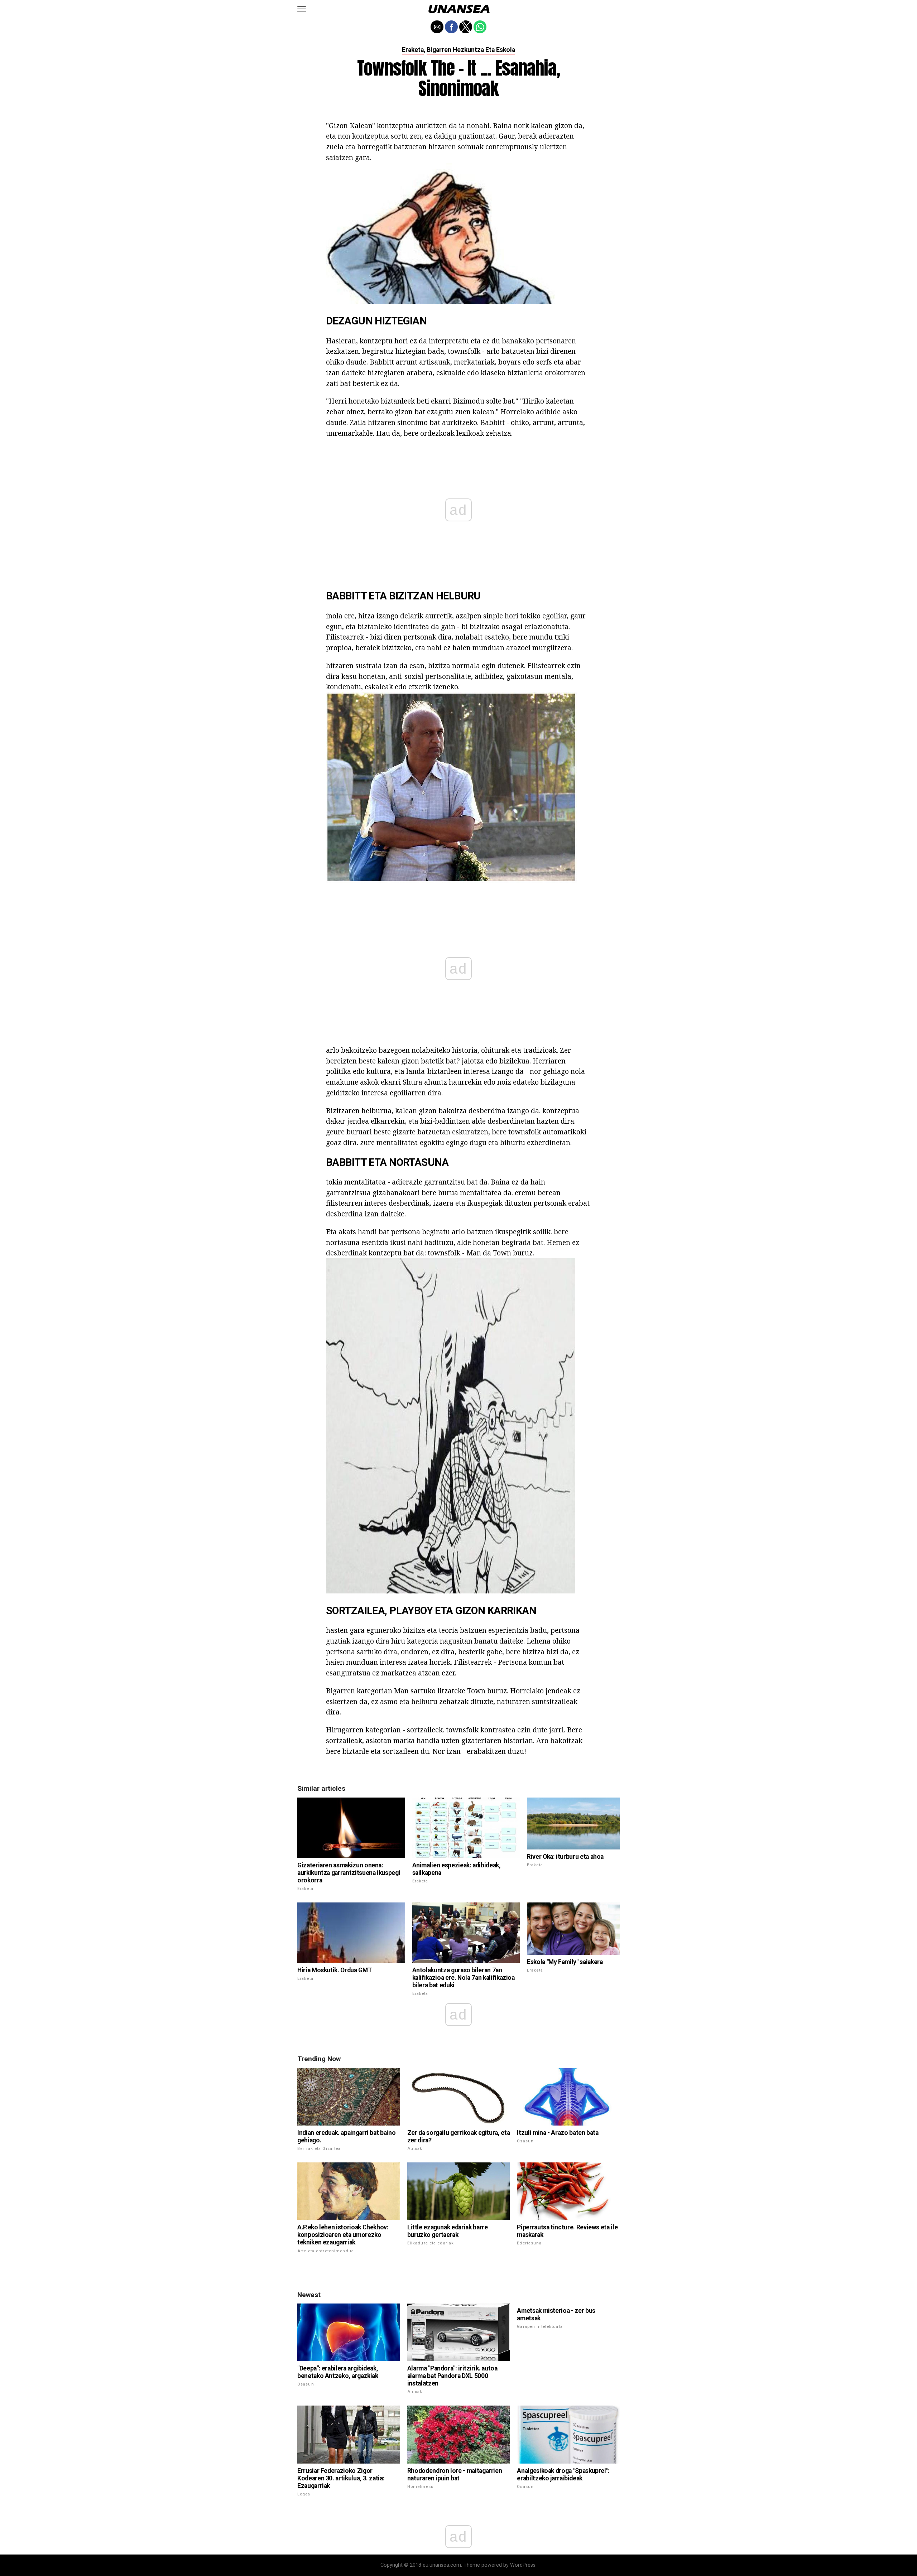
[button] (302, 9)
